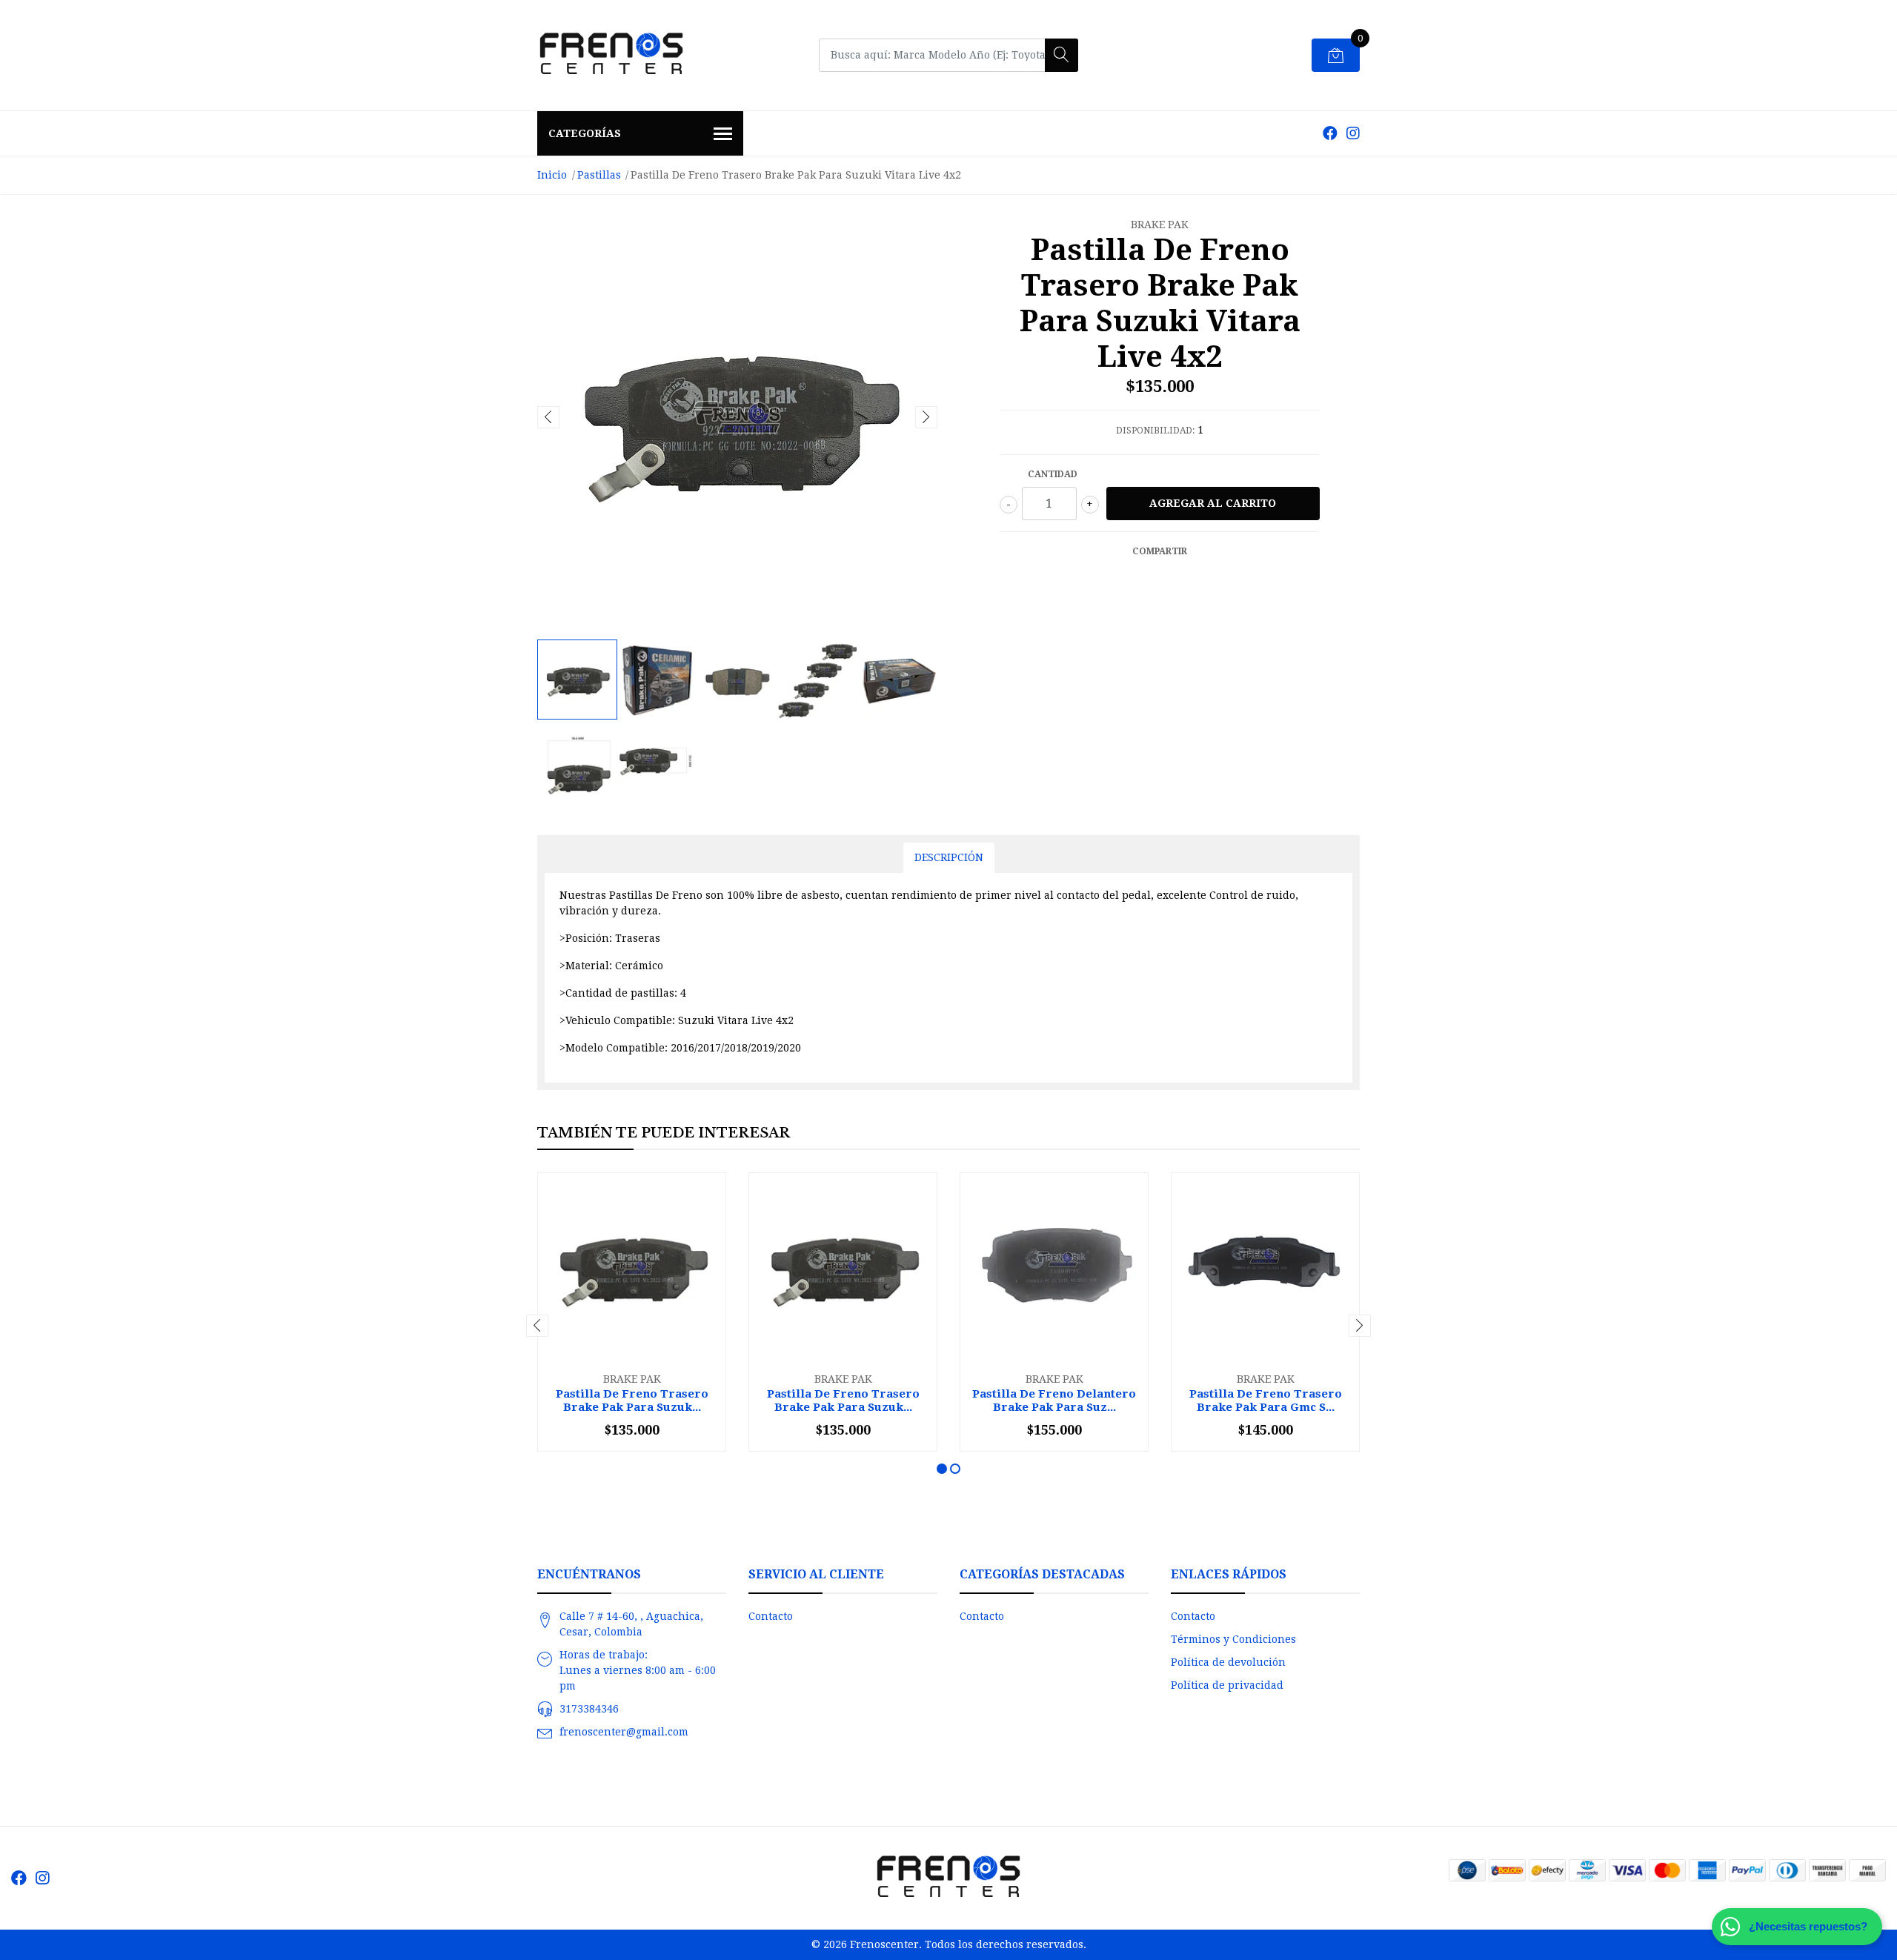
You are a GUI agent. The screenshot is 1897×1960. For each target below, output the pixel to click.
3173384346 (589, 1709)
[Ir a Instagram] (1353, 133)
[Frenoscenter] (611, 55)
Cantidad (1053, 474)
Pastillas (599, 175)
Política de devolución (1228, 1662)
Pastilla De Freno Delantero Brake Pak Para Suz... (1054, 1401)
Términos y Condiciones (1233, 1639)
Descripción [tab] (949, 857)
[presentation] (548, 417)
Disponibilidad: (1155, 431)
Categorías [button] (585, 133)
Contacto (771, 1616)
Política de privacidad (1227, 1685)
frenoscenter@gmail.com (624, 1732)
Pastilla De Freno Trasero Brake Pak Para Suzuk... (632, 1401)
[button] (942, 1469)
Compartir (1160, 551)
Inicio (552, 175)
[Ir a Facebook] (1330, 133)
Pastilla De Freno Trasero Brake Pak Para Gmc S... (1266, 1401)
